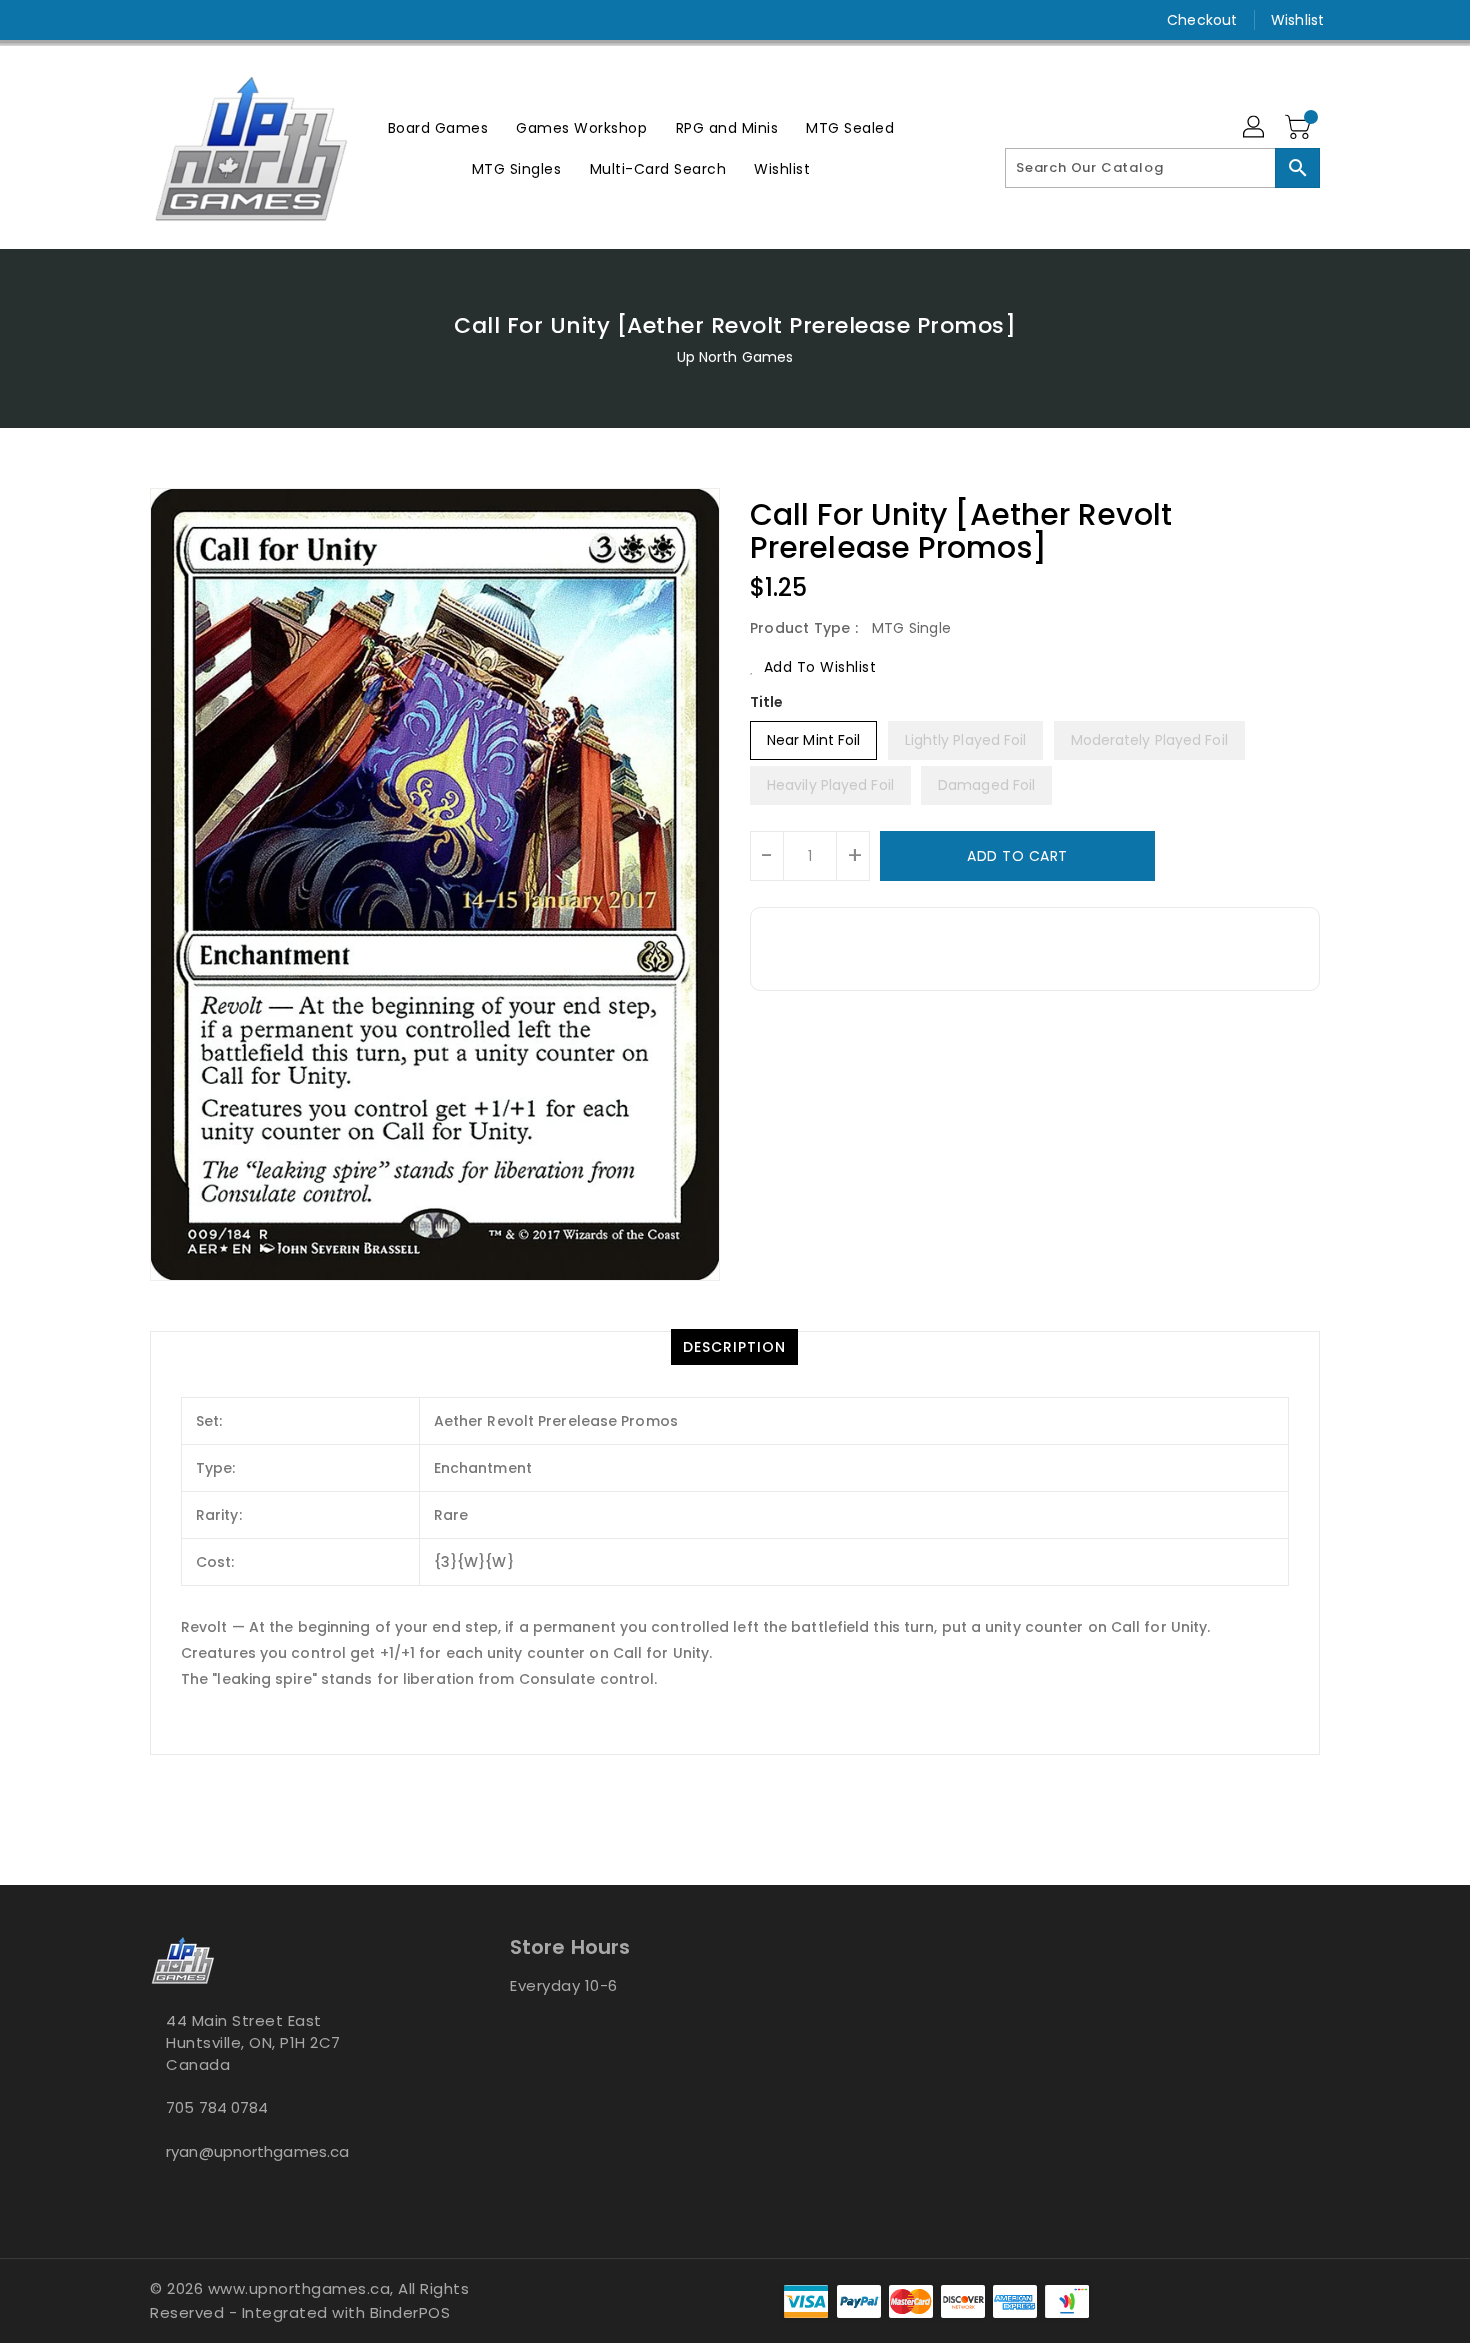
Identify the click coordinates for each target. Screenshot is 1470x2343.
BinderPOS (410, 2312)
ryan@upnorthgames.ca (257, 2151)
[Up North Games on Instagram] (160, 20)
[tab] (734, 1347)
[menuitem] (438, 127)
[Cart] (1300, 128)
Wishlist (1297, 20)
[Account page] (1255, 128)
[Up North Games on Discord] (198, 20)
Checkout (1202, 20)
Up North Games (735, 357)
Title (767, 702)
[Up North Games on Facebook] (122, 20)
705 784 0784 (217, 2107)
